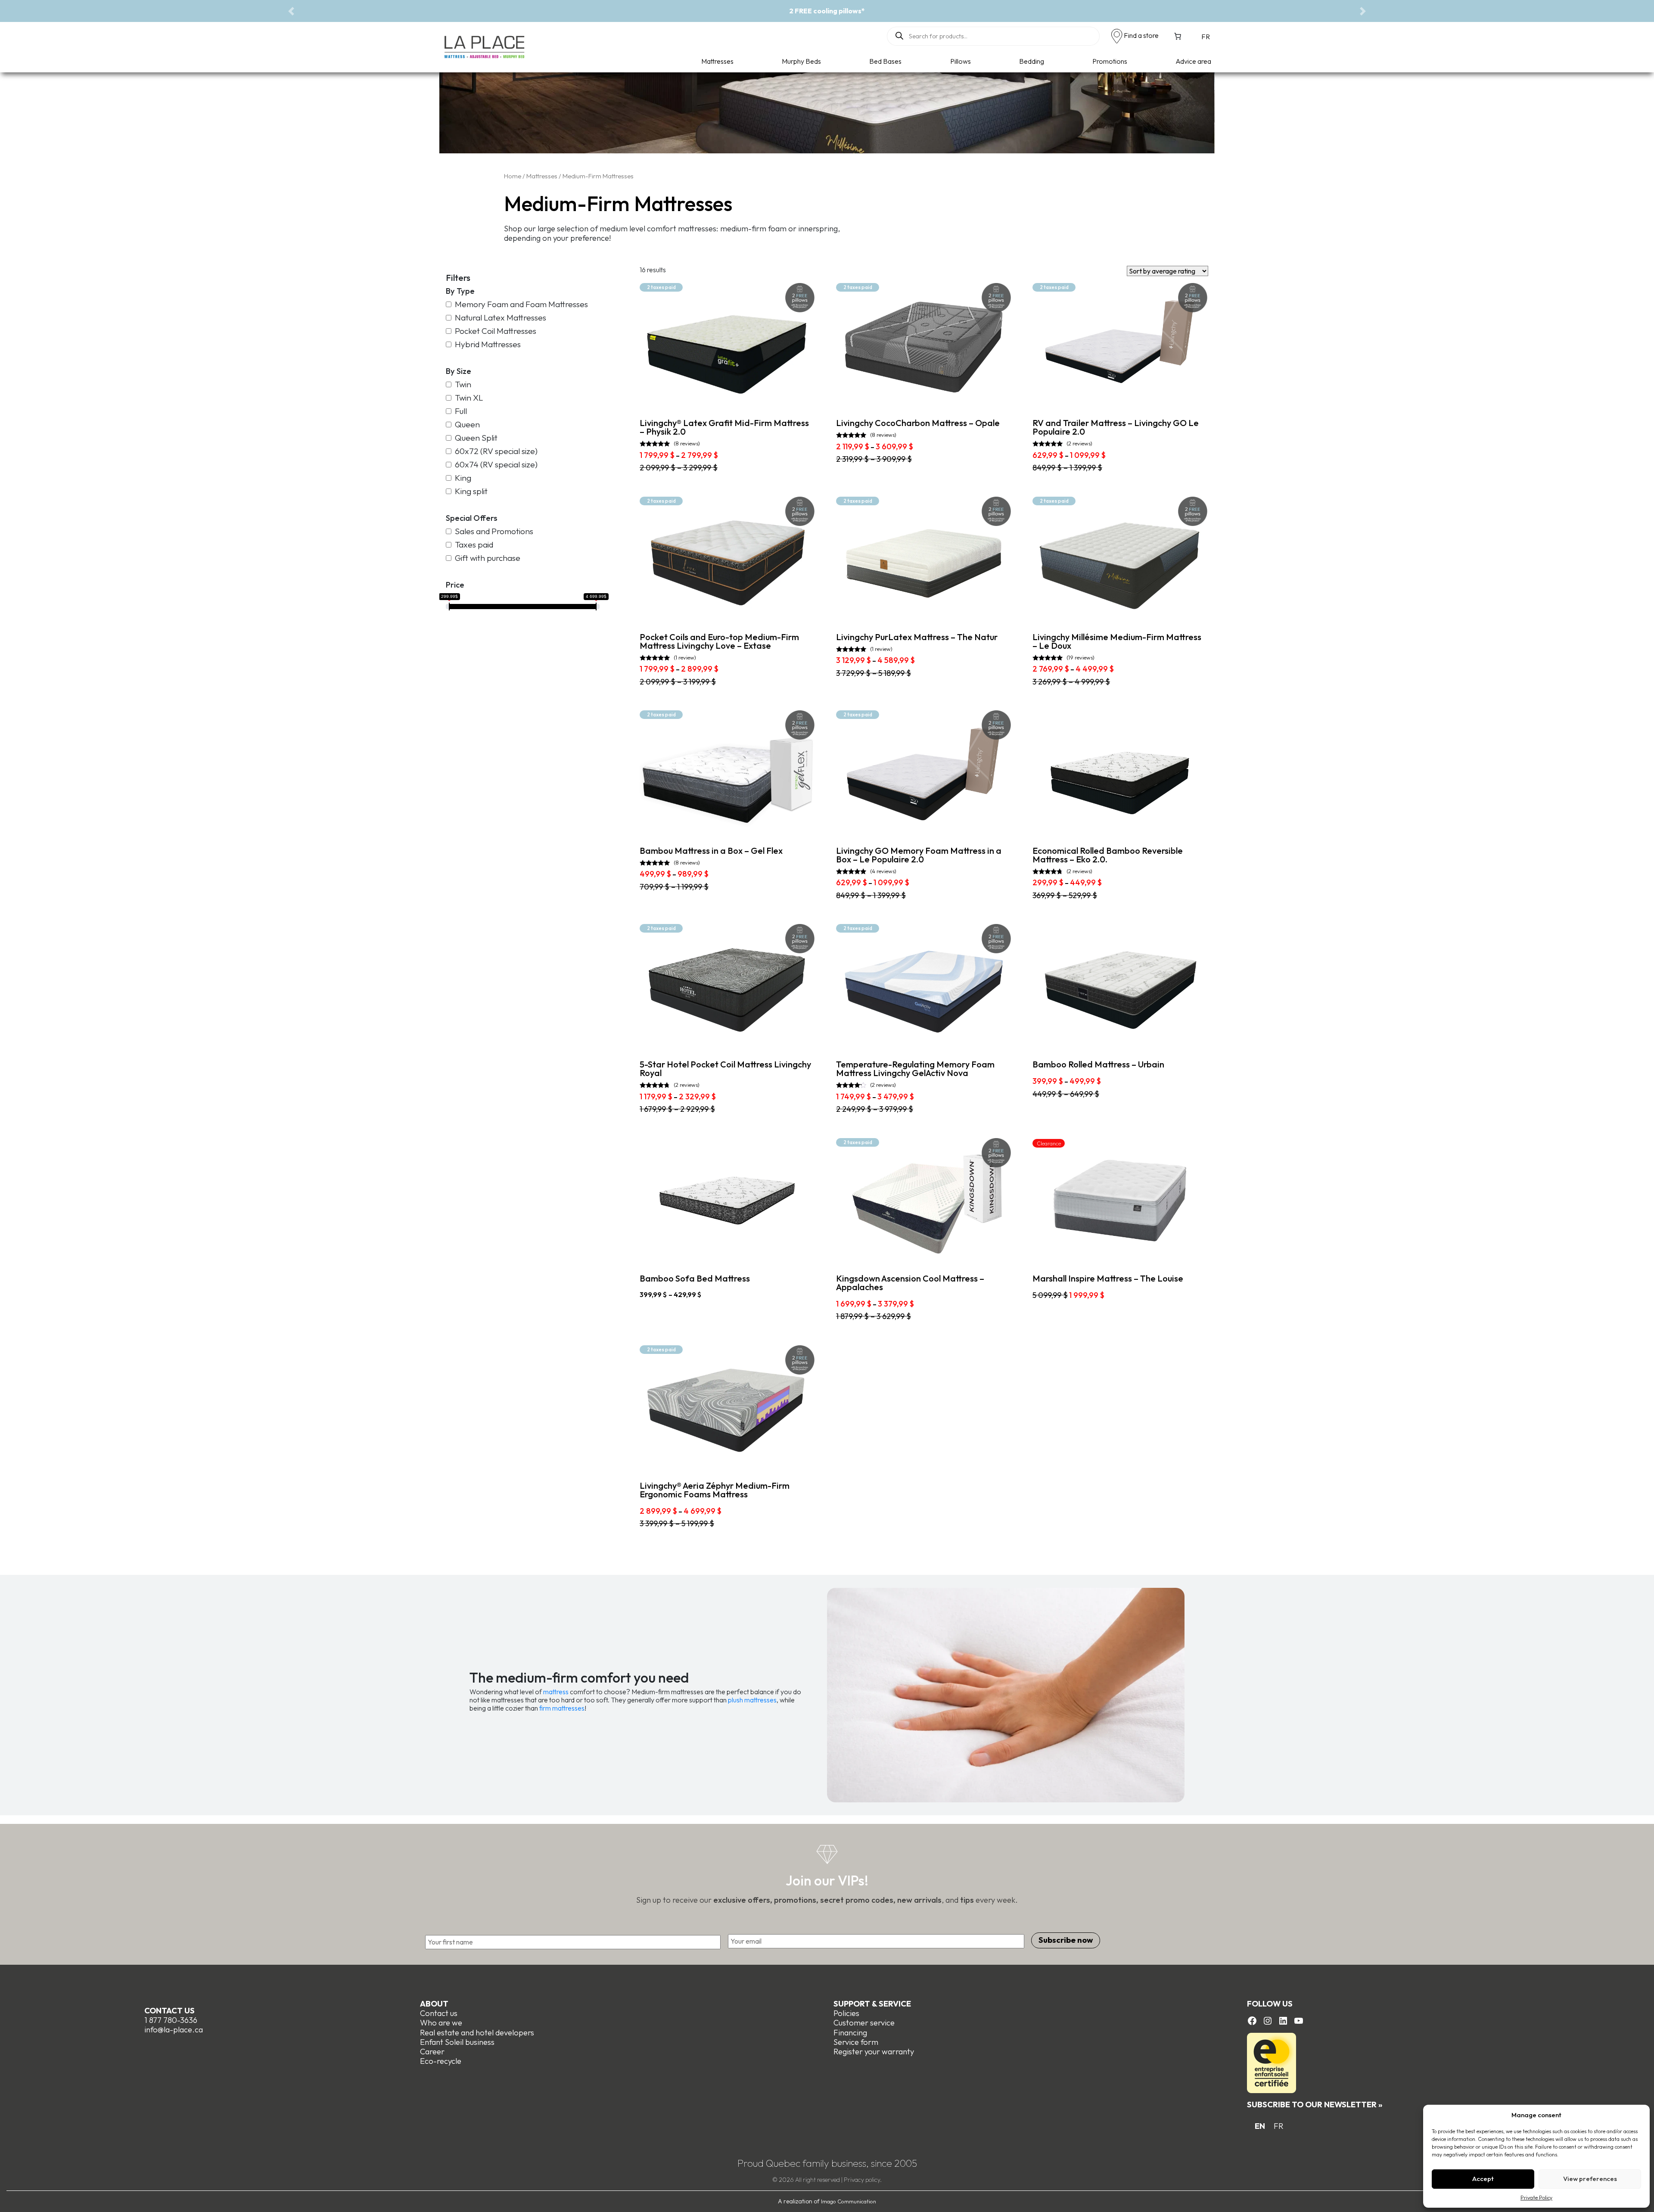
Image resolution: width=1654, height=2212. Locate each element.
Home (513, 176)
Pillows (961, 61)
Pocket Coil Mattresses (496, 331)
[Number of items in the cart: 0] (1178, 36)
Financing (850, 2033)
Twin (463, 384)
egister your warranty (876, 2052)
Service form (856, 2042)
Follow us (1270, 2004)
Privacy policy (862, 2180)
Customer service (864, 2023)
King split (471, 491)
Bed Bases (885, 61)
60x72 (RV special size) (496, 451)
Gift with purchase (488, 558)
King (463, 478)
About (434, 2004)
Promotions (1110, 61)
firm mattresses (562, 1708)
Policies (846, 2013)
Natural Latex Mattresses (501, 318)
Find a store (1141, 35)
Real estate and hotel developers (477, 2033)
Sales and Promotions (494, 531)
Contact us (169, 2011)
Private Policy (1536, 2198)
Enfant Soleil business (457, 2042)
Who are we (441, 2023)
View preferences (1590, 2179)
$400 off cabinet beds (827, 11)
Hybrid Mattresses (488, 344)
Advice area (1193, 61)
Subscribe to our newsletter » (1315, 2105)
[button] (291, 11)
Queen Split (476, 438)
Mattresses (717, 61)
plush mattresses (752, 1700)
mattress (556, 1692)
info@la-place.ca (174, 2030)
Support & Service (872, 2004)
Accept (1483, 2179)
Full (461, 411)
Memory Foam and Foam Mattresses (521, 304)
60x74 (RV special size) (496, 465)
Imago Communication (849, 2201)
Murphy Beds (801, 61)
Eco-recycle (441, 2061)
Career (432, 2052)
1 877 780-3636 (171, 2020)
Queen (467, 425)
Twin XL (469, 398)
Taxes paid (474, 545)
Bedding (1032, 61)
